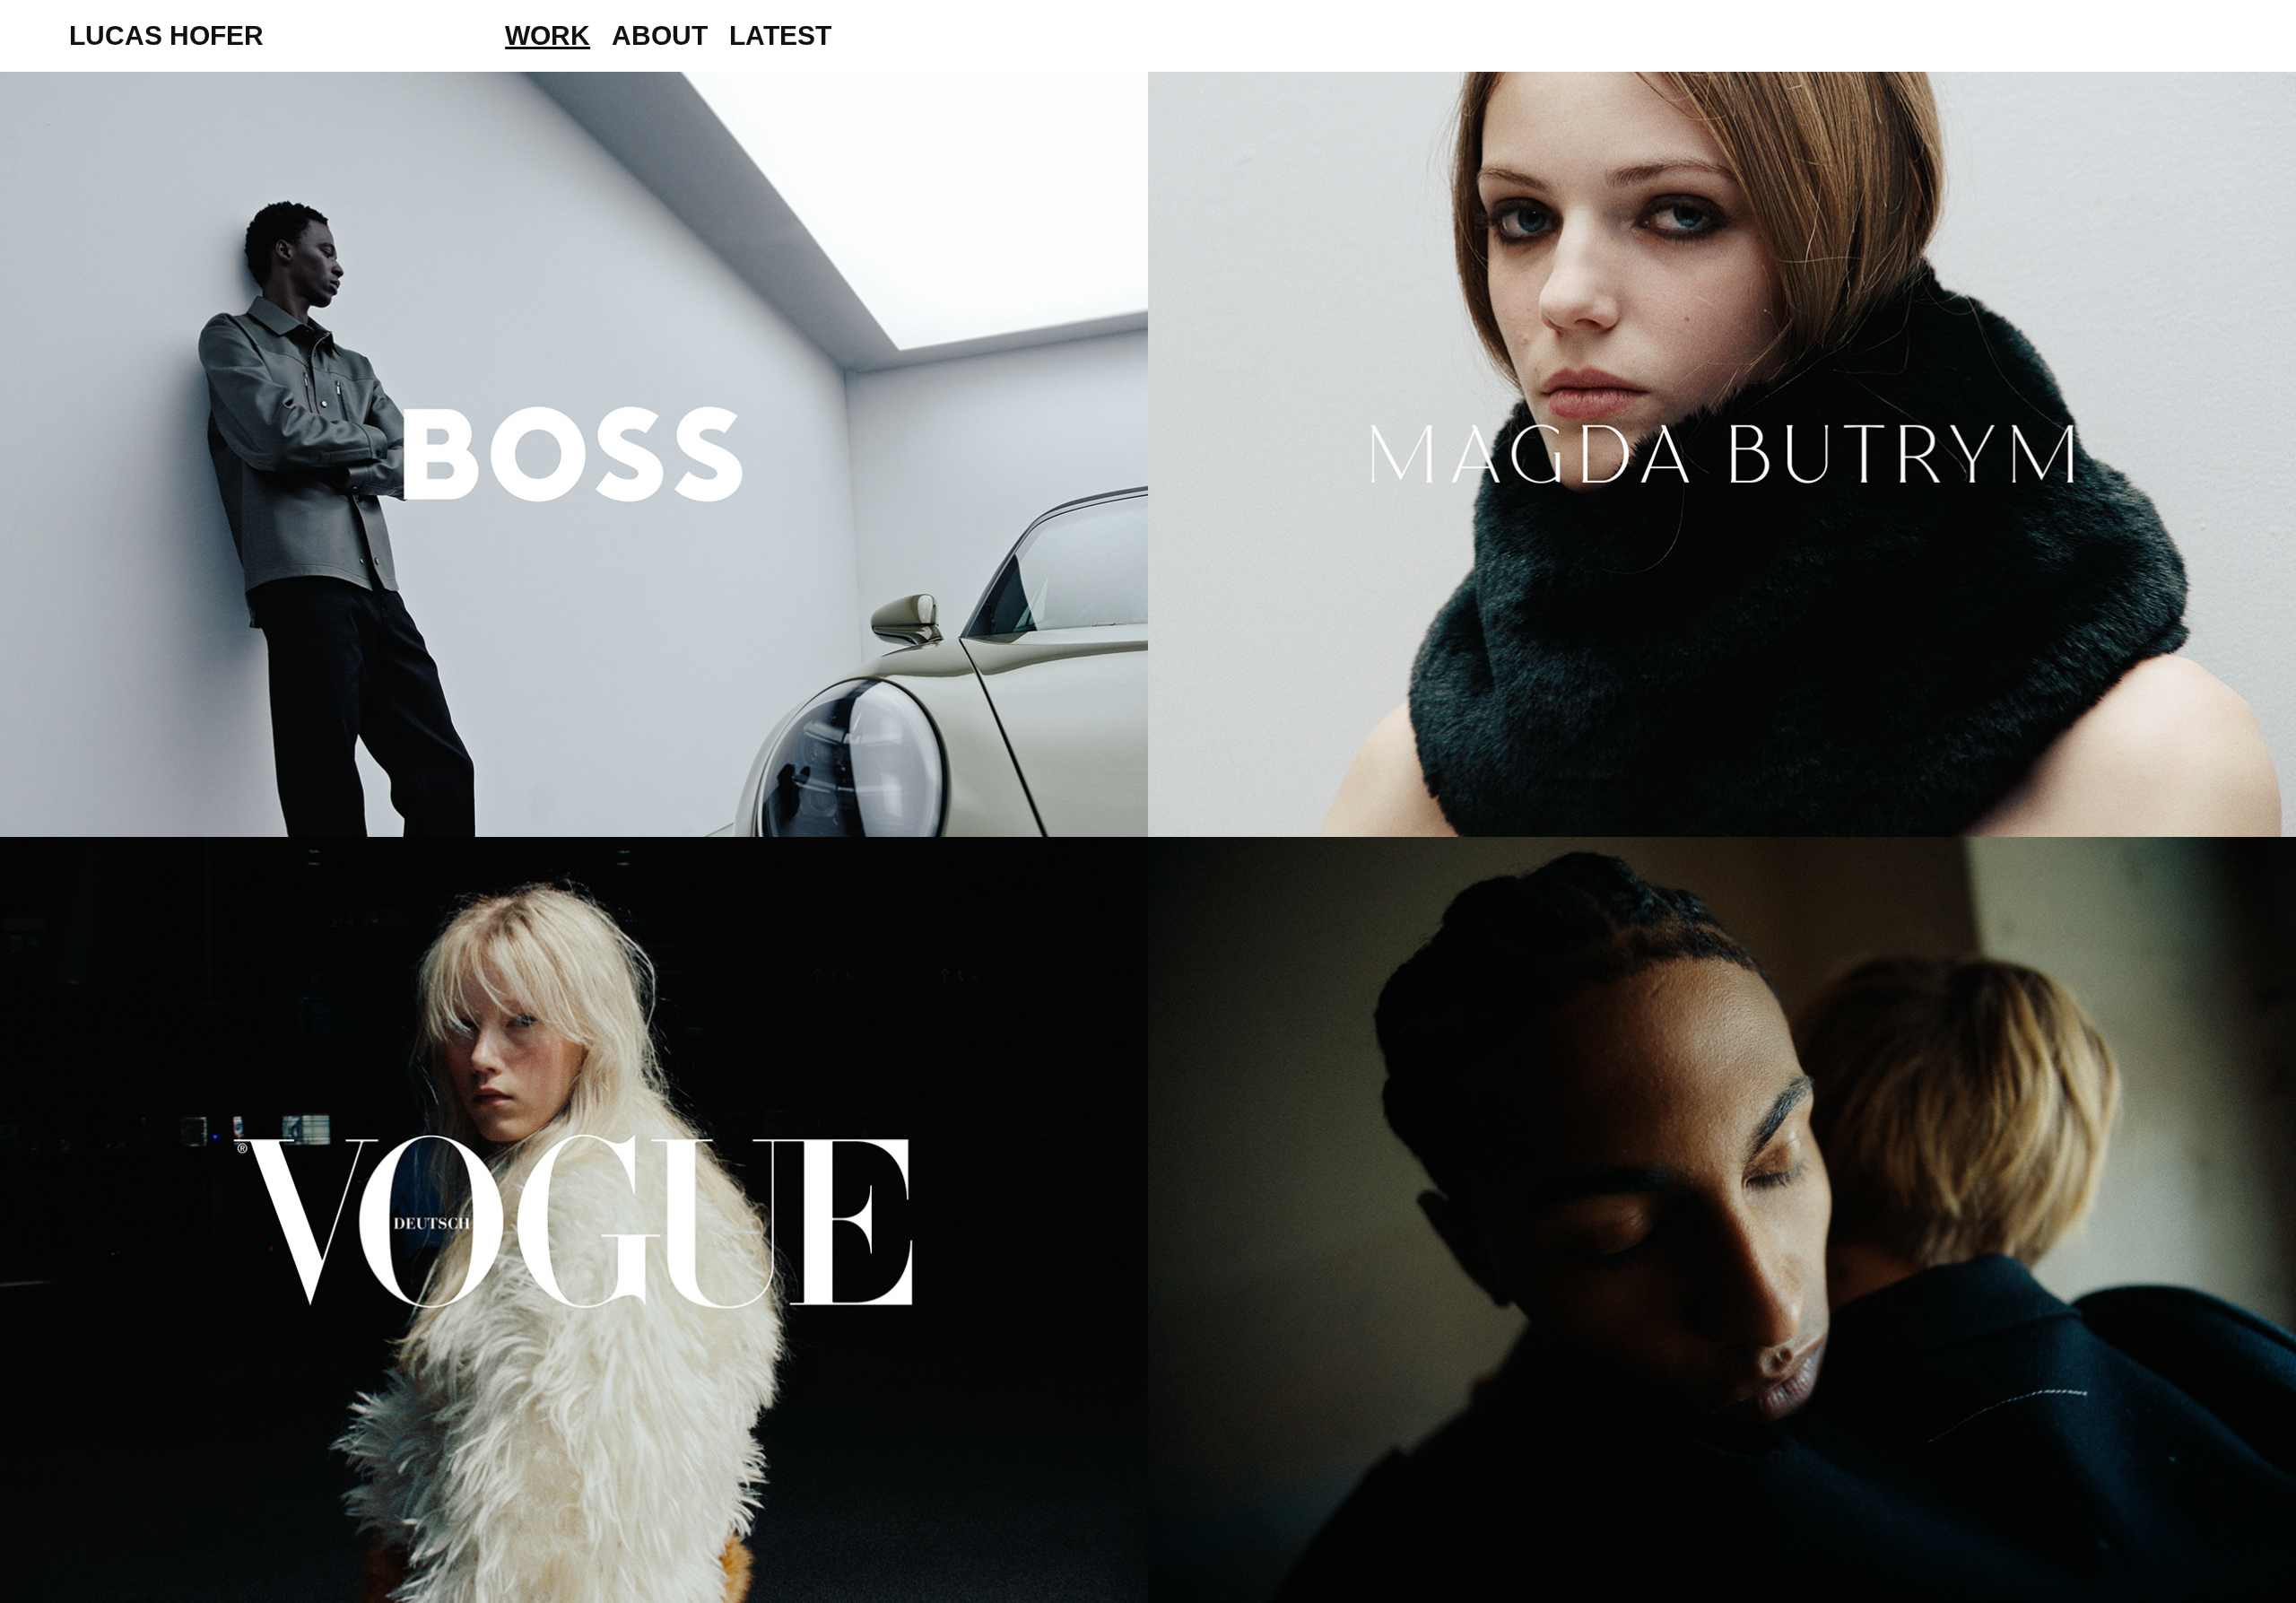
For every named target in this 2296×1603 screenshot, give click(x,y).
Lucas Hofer (166, 35)
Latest (780, 35)
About (660, 35)
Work (548, 35)
